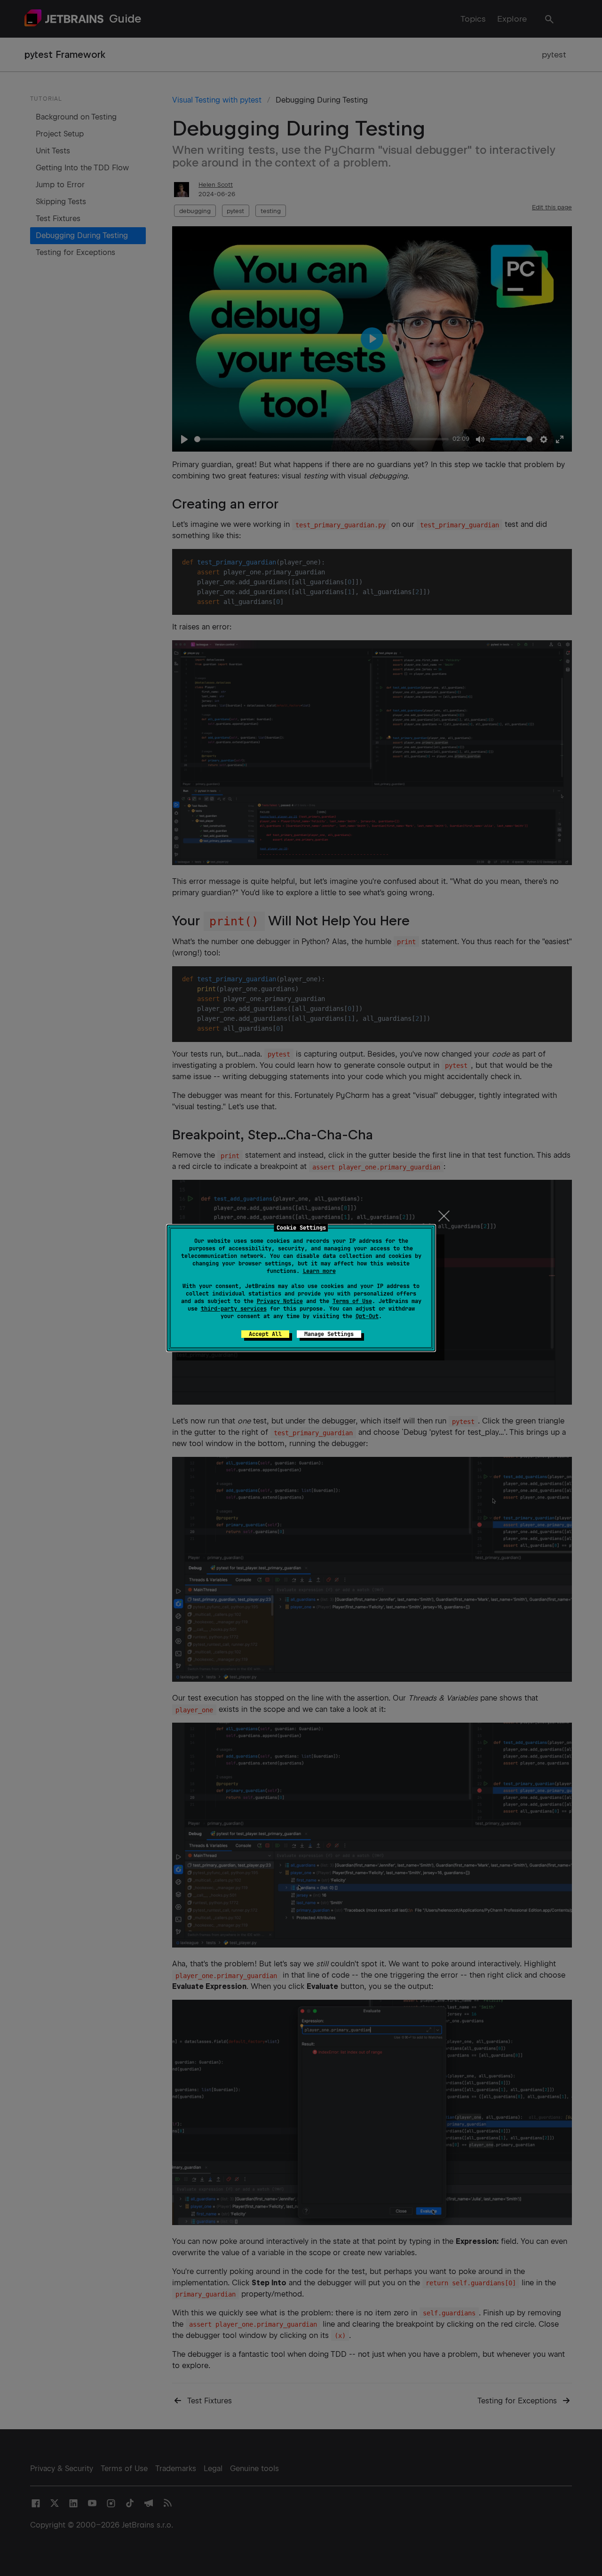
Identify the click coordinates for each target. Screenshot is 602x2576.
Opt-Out (367, 1316)
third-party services (234, 1309)
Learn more (319, 1271)
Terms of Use (352, 1301)
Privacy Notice (280, 1301)
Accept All (265, 1334)
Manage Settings (329, 1334)
